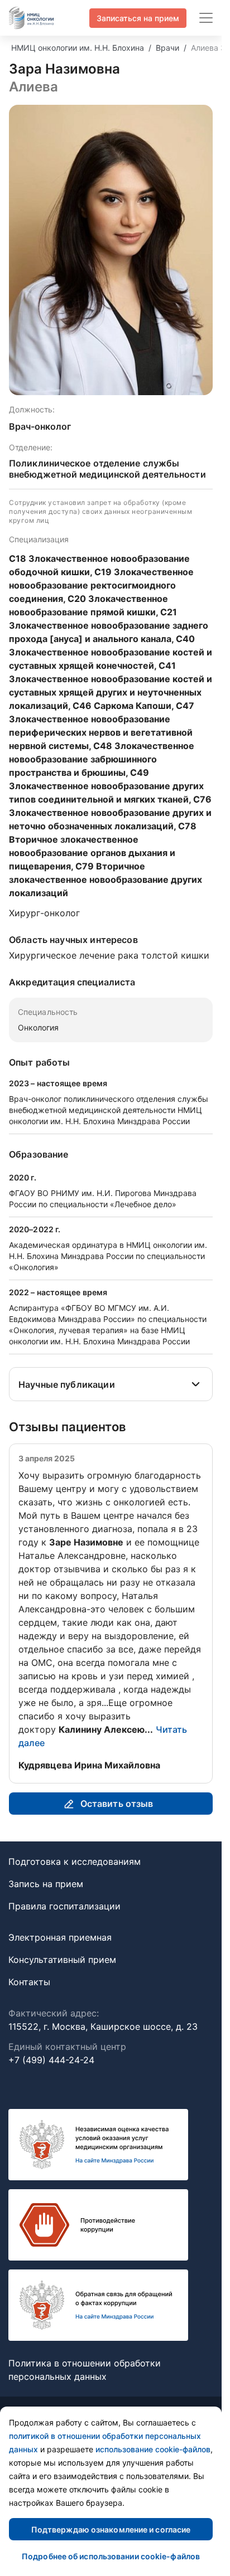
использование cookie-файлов (153, 2449)
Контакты (29, 1982)
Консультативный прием (62, 1960)
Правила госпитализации (64, 1906)
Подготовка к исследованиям (75, 1861)
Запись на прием (46, 1884)
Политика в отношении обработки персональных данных (85, 2370)
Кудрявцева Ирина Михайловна (89, 1765)
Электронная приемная (60, 1937)
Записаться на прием (138, 18)
